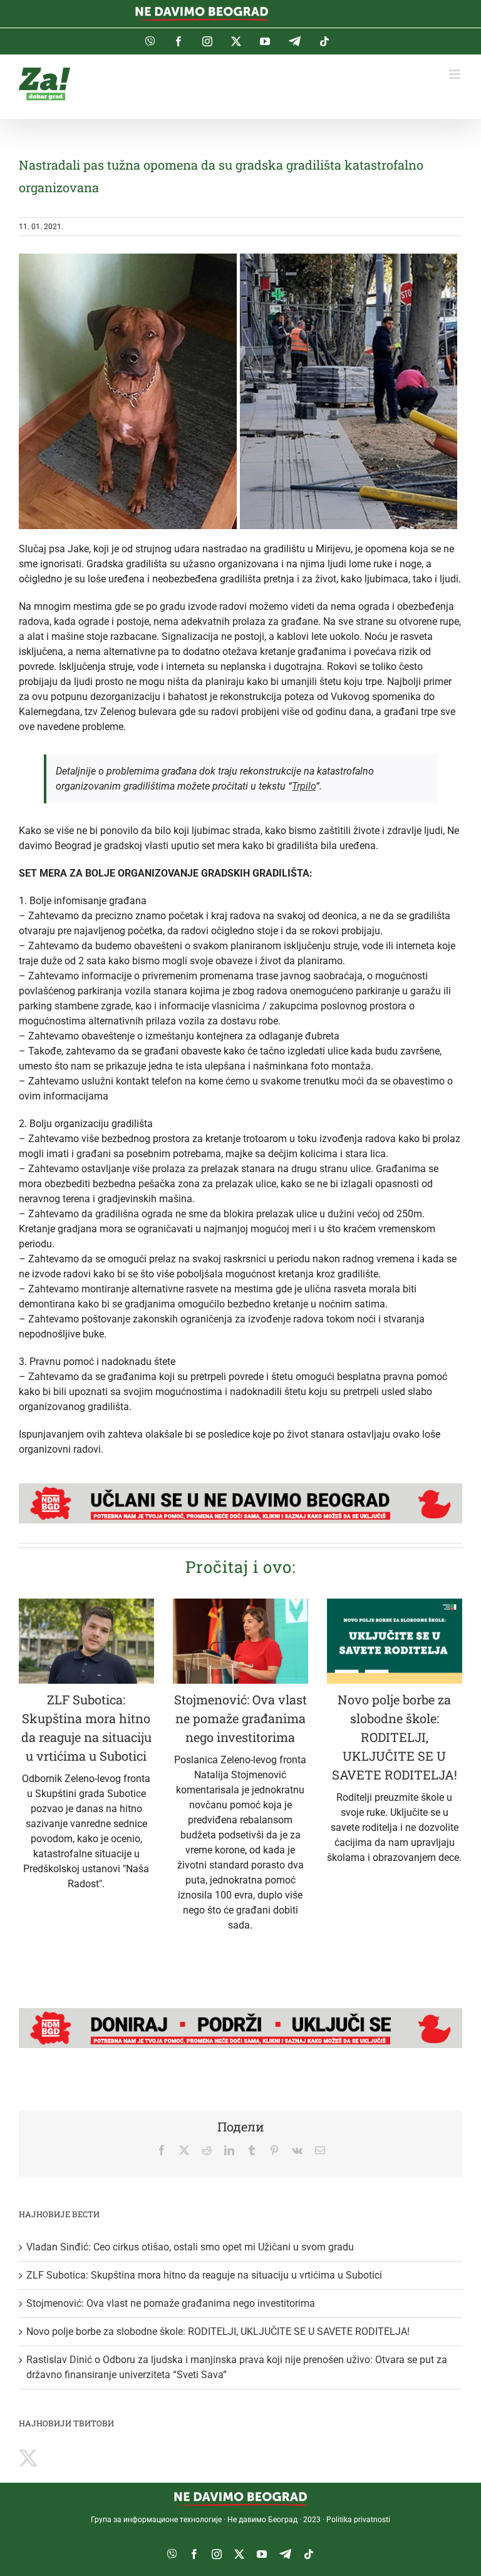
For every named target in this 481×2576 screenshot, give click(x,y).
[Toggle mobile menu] (456, 74)
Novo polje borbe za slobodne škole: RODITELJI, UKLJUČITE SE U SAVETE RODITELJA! (395, 1737)
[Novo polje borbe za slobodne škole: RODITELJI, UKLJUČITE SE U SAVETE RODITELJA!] (395, 1641)
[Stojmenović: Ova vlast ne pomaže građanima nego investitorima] (240, 1641)
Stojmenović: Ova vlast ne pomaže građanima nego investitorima (240, 1718)
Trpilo (304, 786)
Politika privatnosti (358, 2520)
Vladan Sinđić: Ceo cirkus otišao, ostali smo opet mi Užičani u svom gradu (190, 2247)
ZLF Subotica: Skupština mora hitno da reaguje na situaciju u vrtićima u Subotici (204, 2275)
